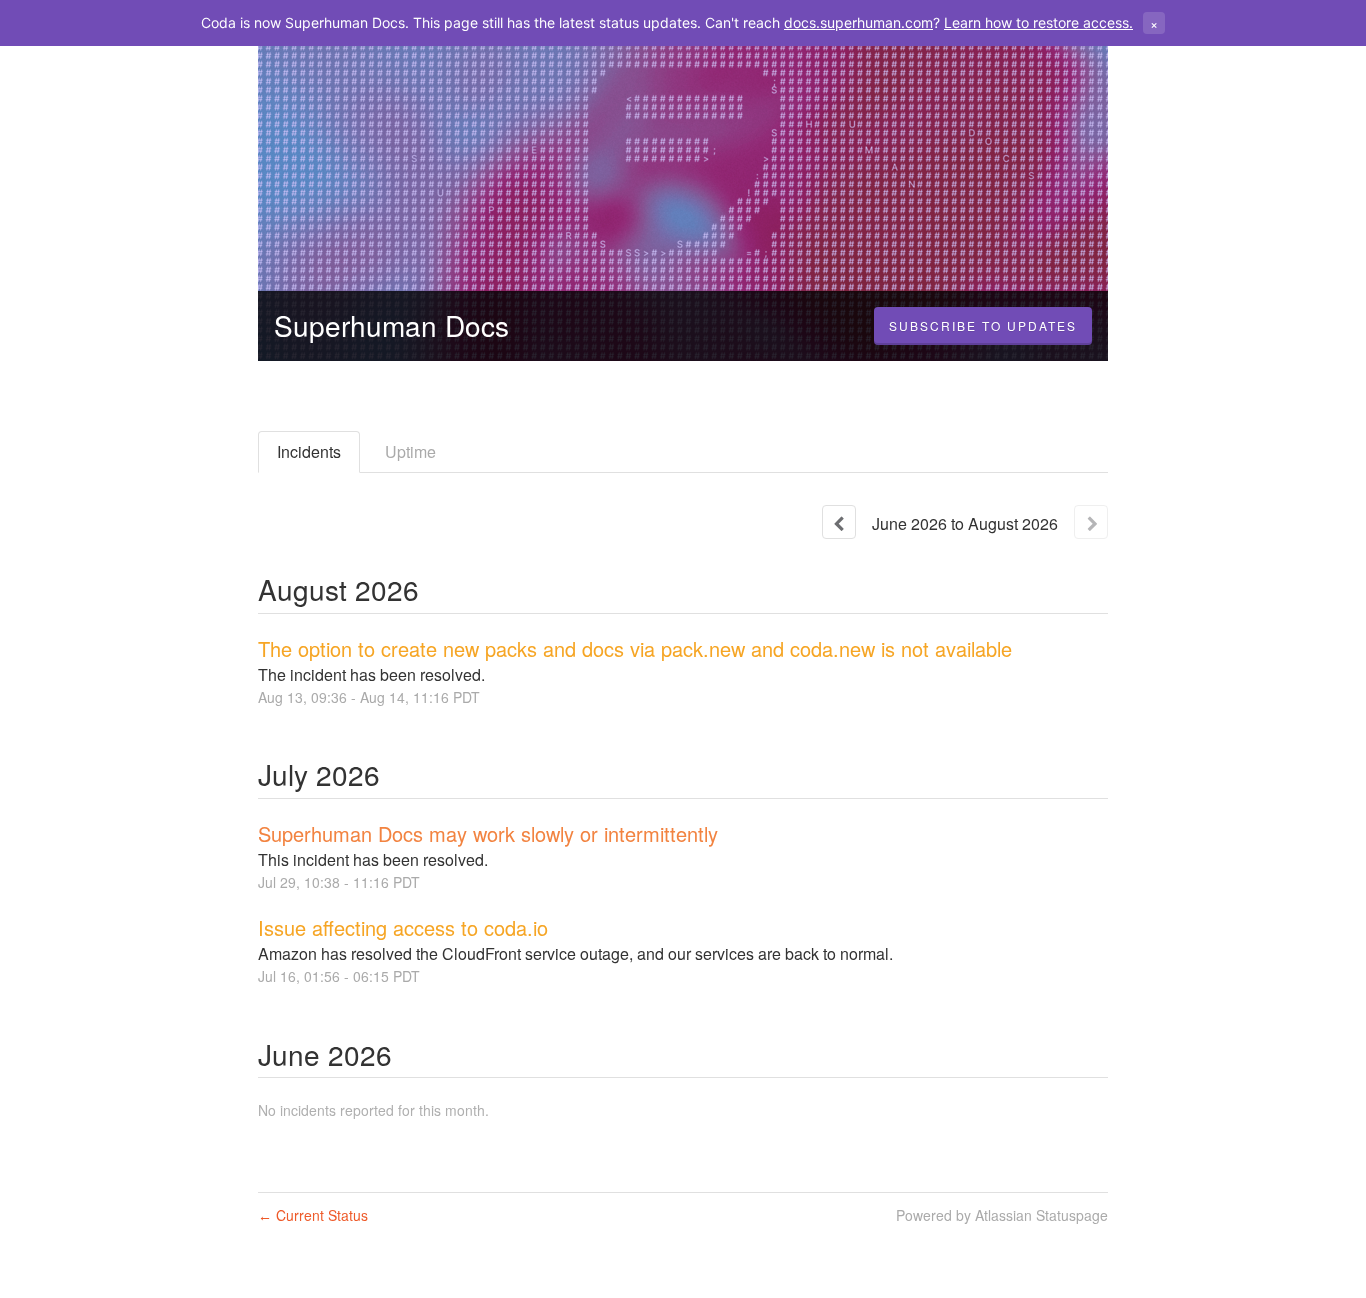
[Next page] (1091, 522)
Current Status (313, 1215)
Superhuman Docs (391, 325)
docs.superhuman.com (858, 22)
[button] (983, 326)
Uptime (410, 451)
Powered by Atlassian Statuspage (1002, 1215)
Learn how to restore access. (1038, 22)
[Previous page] (839, 522)
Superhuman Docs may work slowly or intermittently (488, 833)
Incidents (309, 451)
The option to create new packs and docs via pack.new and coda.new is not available (635, 648)
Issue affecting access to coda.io (403, 927)
